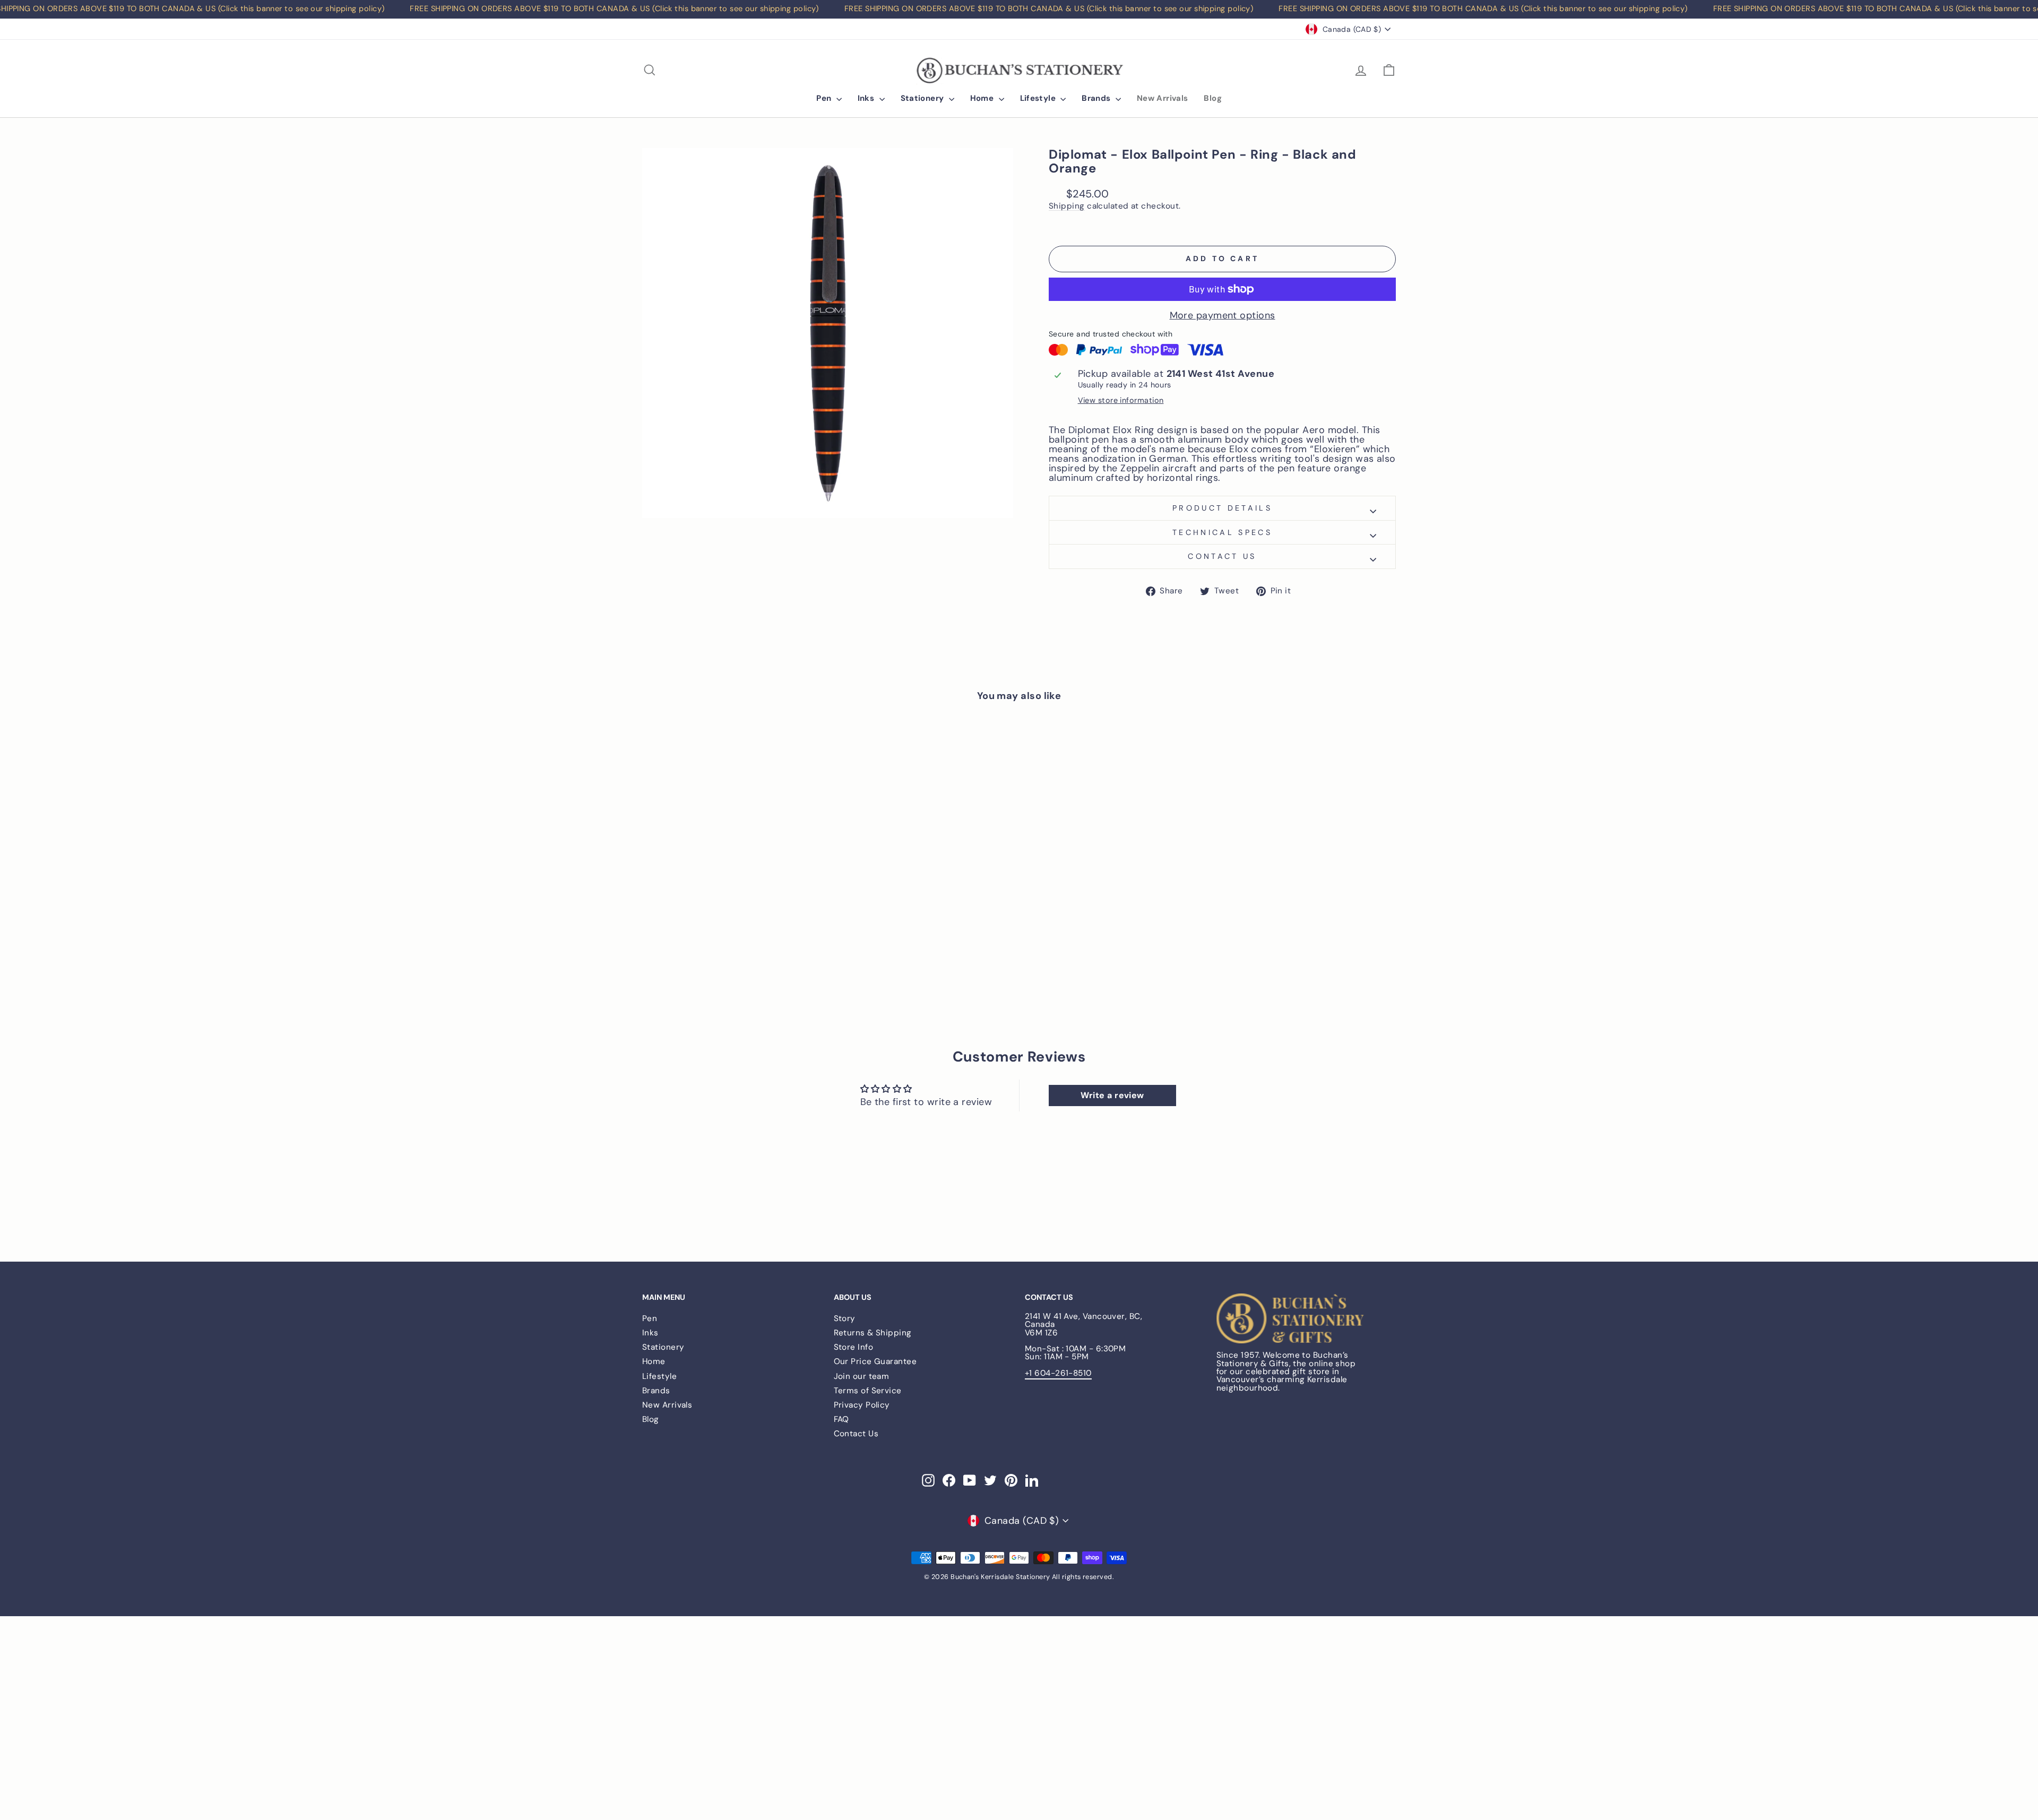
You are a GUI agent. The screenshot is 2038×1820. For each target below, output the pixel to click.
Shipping (1067, 206)
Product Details (1222, 508)
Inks (867, 98)
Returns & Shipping (873, 1333)
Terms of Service (868, 1391)
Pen (825, 98)
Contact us (1222, 556)
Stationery (923, 98)
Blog (1213, 98)
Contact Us (856, 1434)
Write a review (1112, 1095)
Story (845, 1318)
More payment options (1223, 315)
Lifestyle (1039, 98)
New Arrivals (1163, 98)
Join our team (862, 1376)
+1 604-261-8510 (1058, 1373)
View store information (1121, 400)
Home (983, 98)
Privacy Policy (862, 1405)
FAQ (841, 1419)
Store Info (854, 1347)
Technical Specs (1222, 532)
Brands (1097, 98)
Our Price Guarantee (875, 1361)
